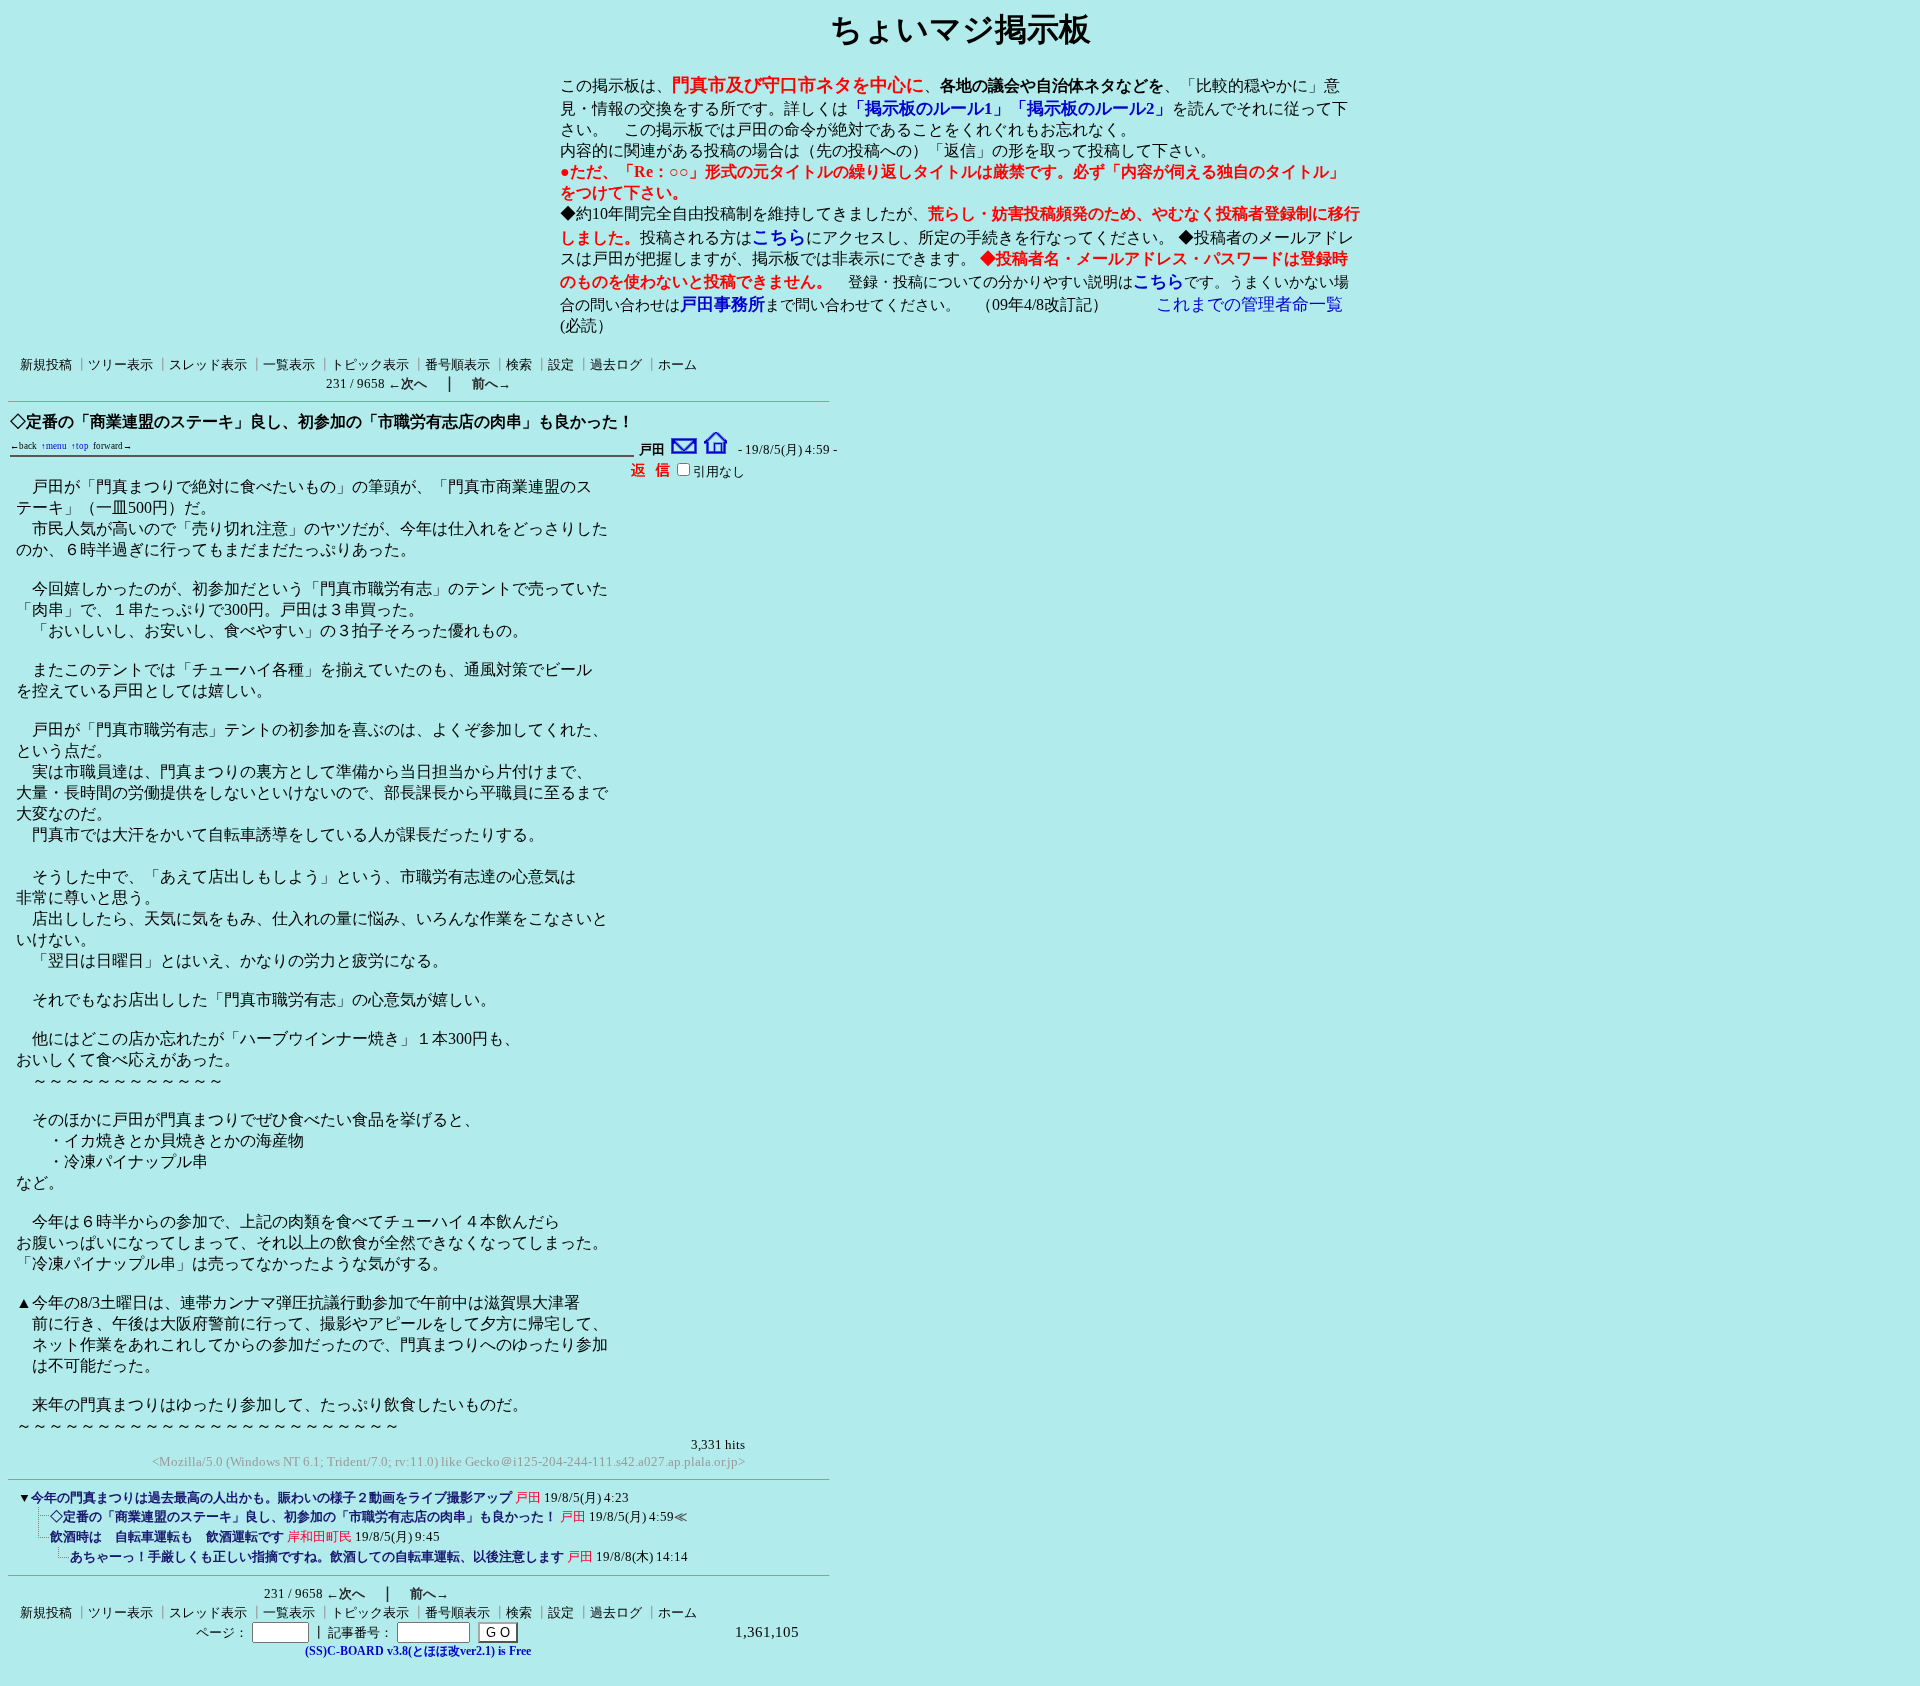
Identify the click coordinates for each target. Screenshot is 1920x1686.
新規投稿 (46, 364)
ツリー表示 (120, 364)
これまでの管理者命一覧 (1249, 304)
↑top (80, 446)
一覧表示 (289, 364)
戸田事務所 (722, 304)
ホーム (677, 364)
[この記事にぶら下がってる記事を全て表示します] (40, 1523)
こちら (779, 237)
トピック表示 (370, 364)
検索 (519, 364)
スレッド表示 (208, 364)
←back (23, 446)
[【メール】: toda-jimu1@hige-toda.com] (684, 450)
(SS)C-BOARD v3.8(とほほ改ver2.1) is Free (418, 1651)
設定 (561, 364)
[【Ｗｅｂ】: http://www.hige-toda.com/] (715, 450)
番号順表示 (457, 364)
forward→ (112, 446)
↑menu (54, 446)
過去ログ (616, 364)
